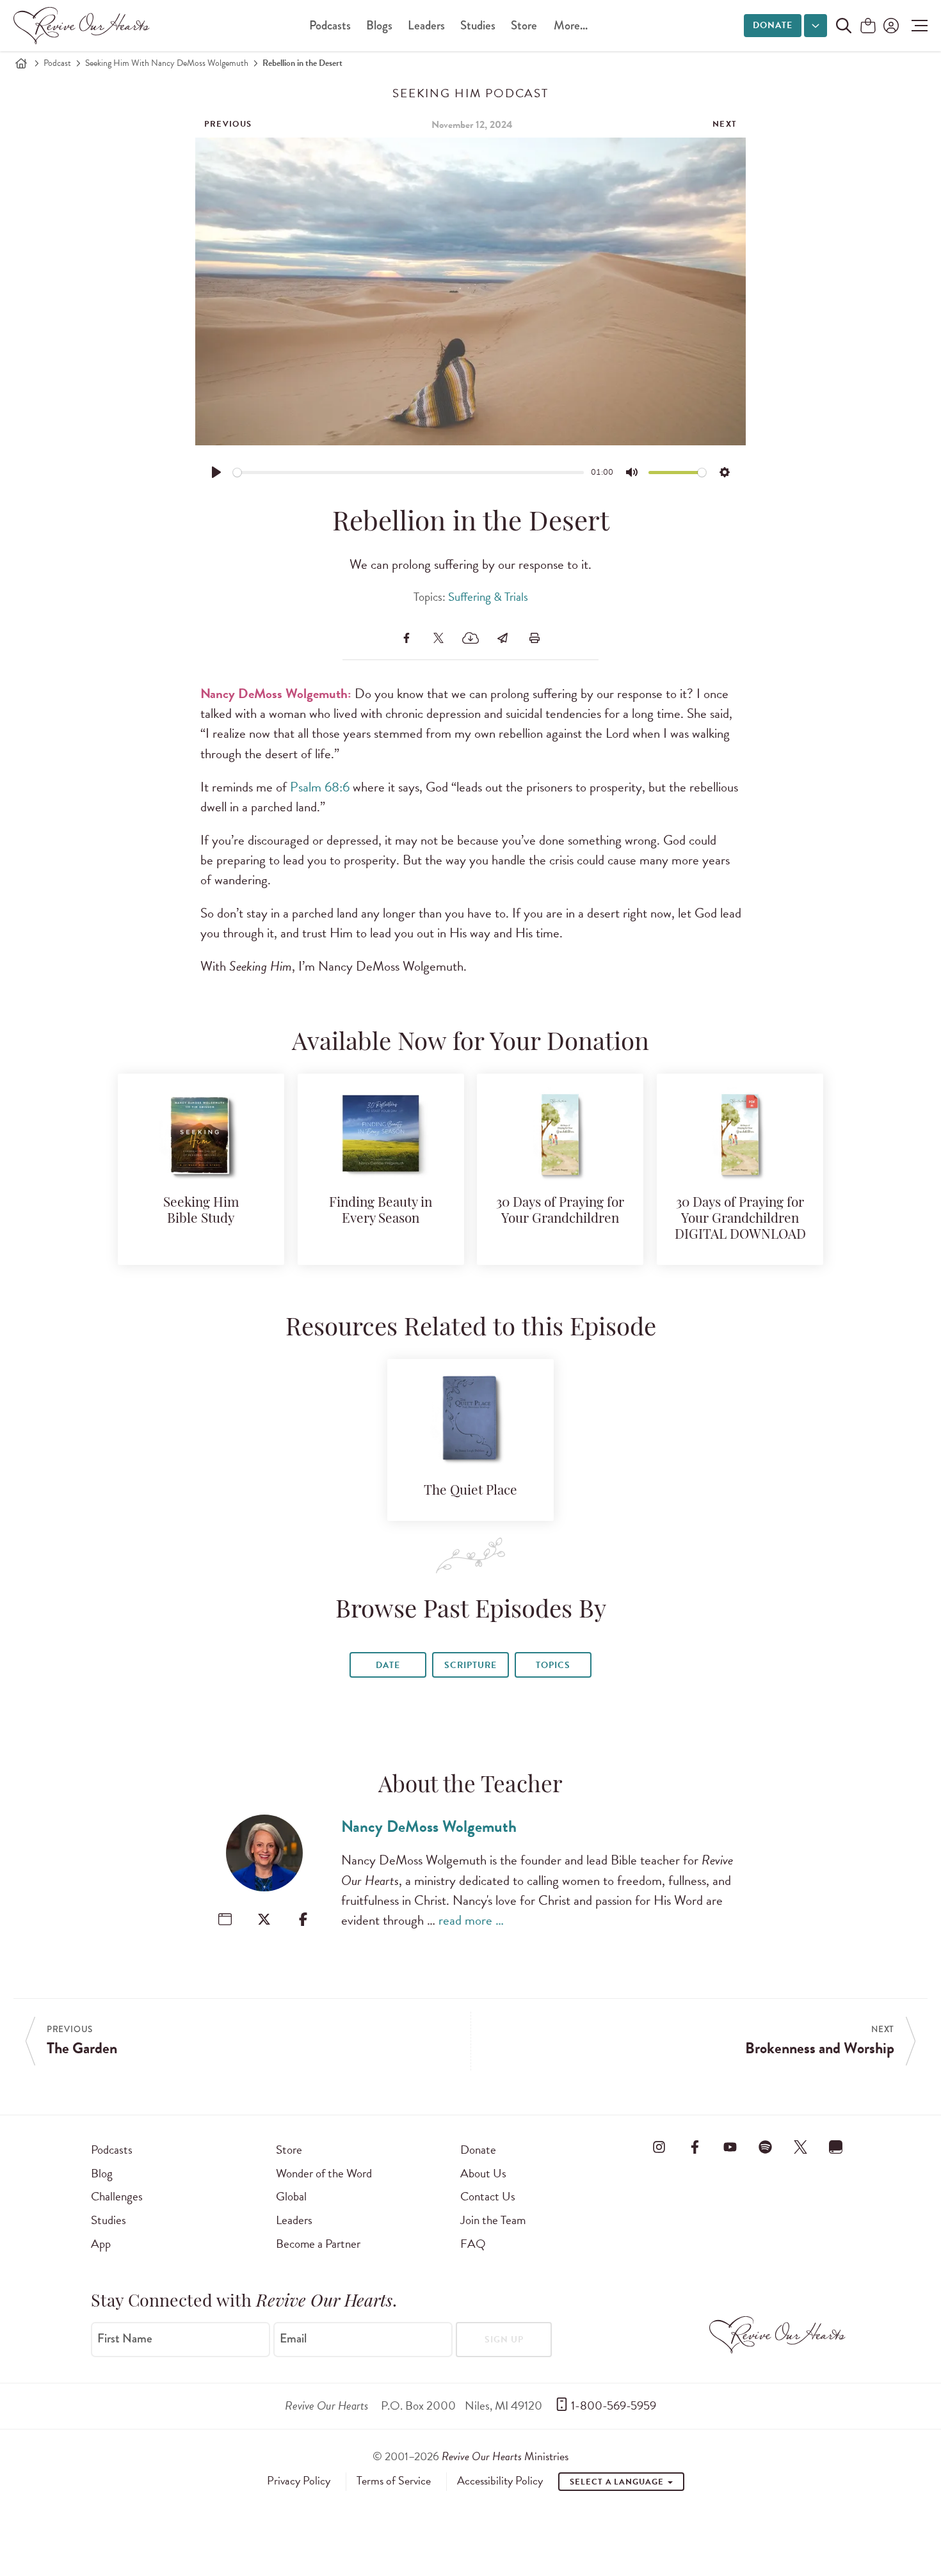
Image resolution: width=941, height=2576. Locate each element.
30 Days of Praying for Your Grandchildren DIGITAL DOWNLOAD (740, 1219)
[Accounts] (890, 26)
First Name (125, 2339)
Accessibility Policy (500, 2481)
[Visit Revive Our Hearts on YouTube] (730, 2147)
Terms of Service (394, 2481)
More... (571, 25)
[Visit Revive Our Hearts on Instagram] (659, 2147)
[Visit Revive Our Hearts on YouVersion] (836, 2147)
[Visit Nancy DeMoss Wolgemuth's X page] (264, 1919)
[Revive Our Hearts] (84, 26)
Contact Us (488, 2196)
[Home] (21, 63)
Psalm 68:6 (320, 787)
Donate (773, 25)
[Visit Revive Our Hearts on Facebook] (695, 2147)
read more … (471, 1920)
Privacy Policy (299, 2481)
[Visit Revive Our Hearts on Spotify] (765, 2147)
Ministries (505, 2456)
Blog (102, 2173)
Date (388, 1665)
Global (291, 2196)
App (101, 2244)
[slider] (409, 473)
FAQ (473, 2244)
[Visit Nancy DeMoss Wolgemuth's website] (225, 1919)
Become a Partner (318, 2244)
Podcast (57, 63)
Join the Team (493, 2220)
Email (293, 2339)
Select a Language (618, 2482)
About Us (483, 2173)
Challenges (117, 2196)
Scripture (470, 1665)
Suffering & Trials (488, 597)
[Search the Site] (844, 26)
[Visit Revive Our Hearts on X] (801, 2147)
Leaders (426, 25)
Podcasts (330, 25)
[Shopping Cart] (868, 27)
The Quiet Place (470, 1491)
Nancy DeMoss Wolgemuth (429, 1826)
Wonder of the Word (324, 2173)
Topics (553, 1665)
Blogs (379, 25)
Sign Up (504, 2340)
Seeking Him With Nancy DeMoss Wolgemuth (167, 63)
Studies (478, 25)
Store (524, 25)
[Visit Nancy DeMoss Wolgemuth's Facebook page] (303, 1919)
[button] (916, 26)
